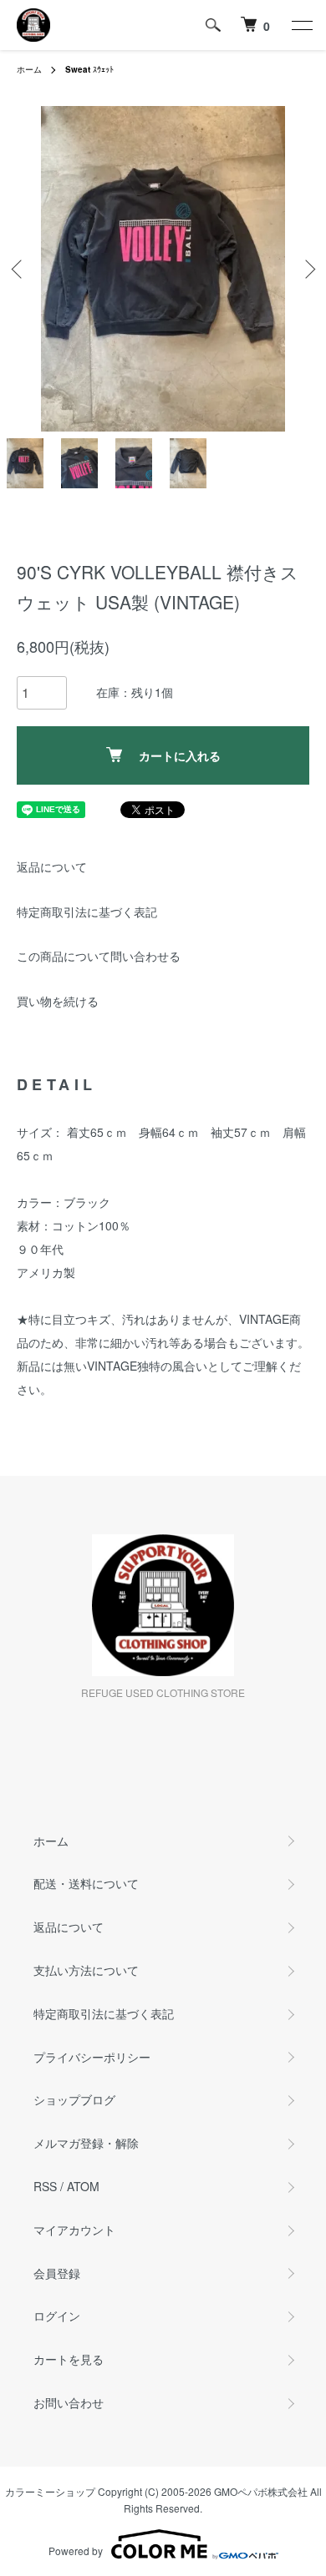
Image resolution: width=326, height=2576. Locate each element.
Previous (19, 269)
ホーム (29, 69)
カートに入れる (180, 755)
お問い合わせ (69, 2402)
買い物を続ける (58, 1001)
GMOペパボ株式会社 (261, 2491)
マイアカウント (74, 2230)
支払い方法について (86, 1970)
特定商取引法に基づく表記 (87, 912)
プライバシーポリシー (92, 2057)
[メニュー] (301, 25)
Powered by (76, 2551)
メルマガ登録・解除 (86, 2143)
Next (307, 269)
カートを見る (69, 2359)
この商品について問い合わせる (99, 956)
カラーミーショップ (50, 2491)
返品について (52, 866)
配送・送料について (86, 1883)
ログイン (57, 2316)
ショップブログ (74, 2099)
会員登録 (57, 2273)
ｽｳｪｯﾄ (89, 69)
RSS (45, 2186)
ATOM (83, 2186)
